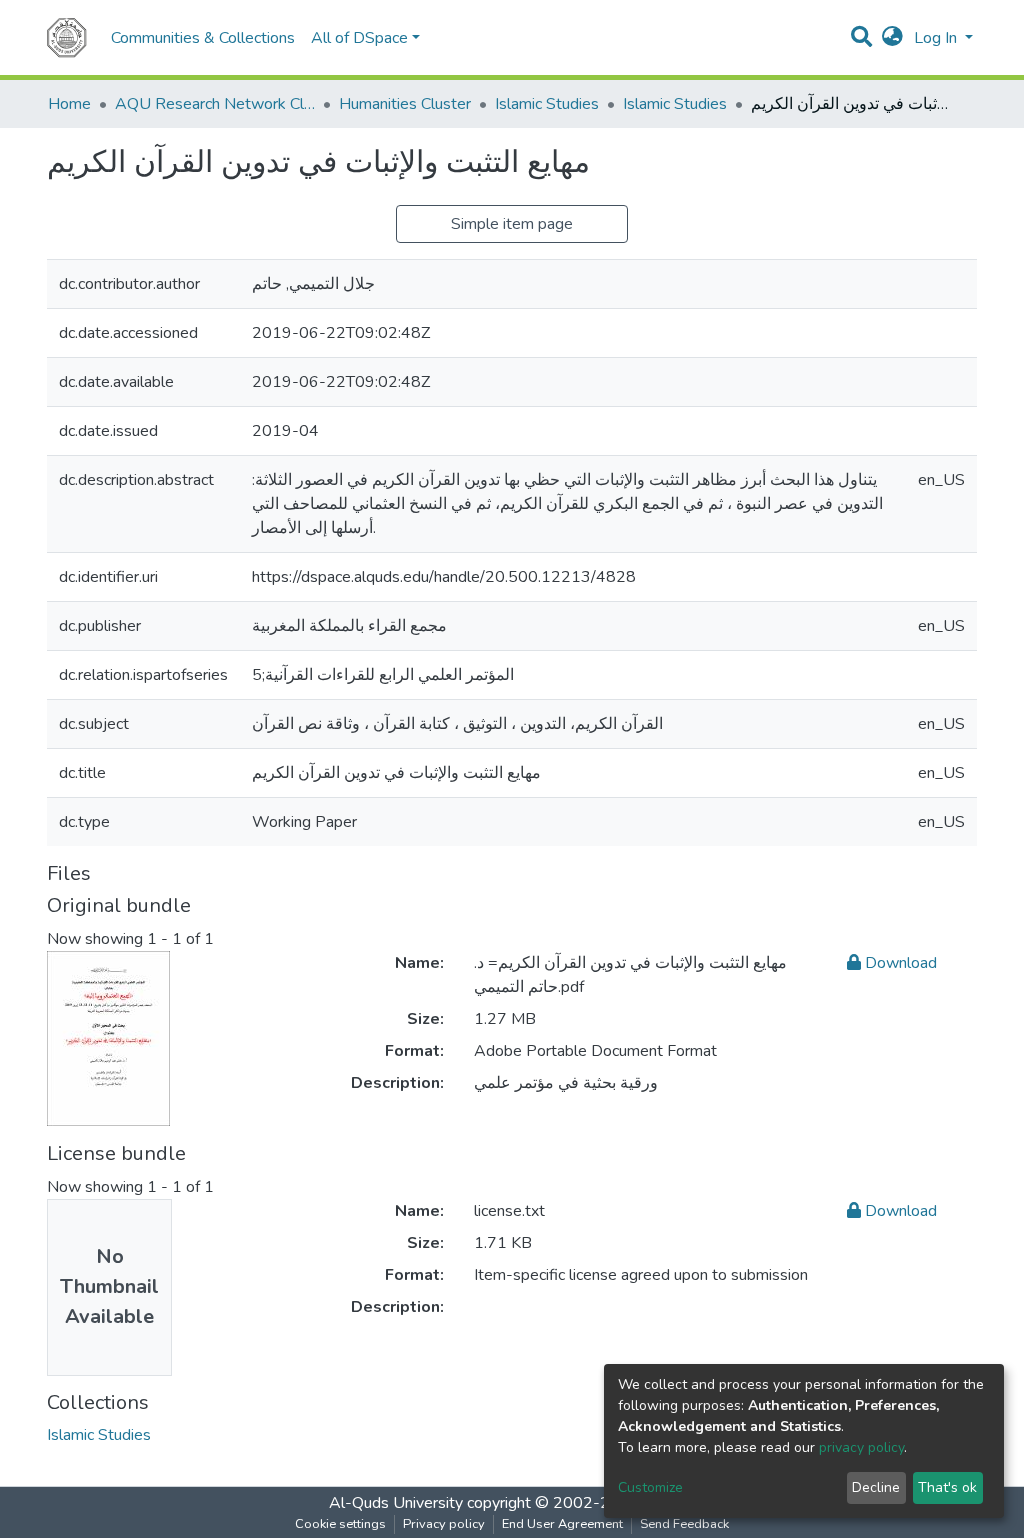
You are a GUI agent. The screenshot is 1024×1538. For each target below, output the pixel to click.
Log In (937, 38)
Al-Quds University (396, 1503)
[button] (892, 38)
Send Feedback (684, 1524)
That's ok (947, 1487)
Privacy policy (444, 1524)
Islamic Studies (547, 104)
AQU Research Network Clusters (215, 104)
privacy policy (861, 1447)
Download (899, 963)
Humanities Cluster (405, 104)
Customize (650, 1487)
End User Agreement (562, 1524)
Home (69, 104)
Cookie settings (340, 1524)
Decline (876, 1487)
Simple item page (512, 224)
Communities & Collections (203, 38)
